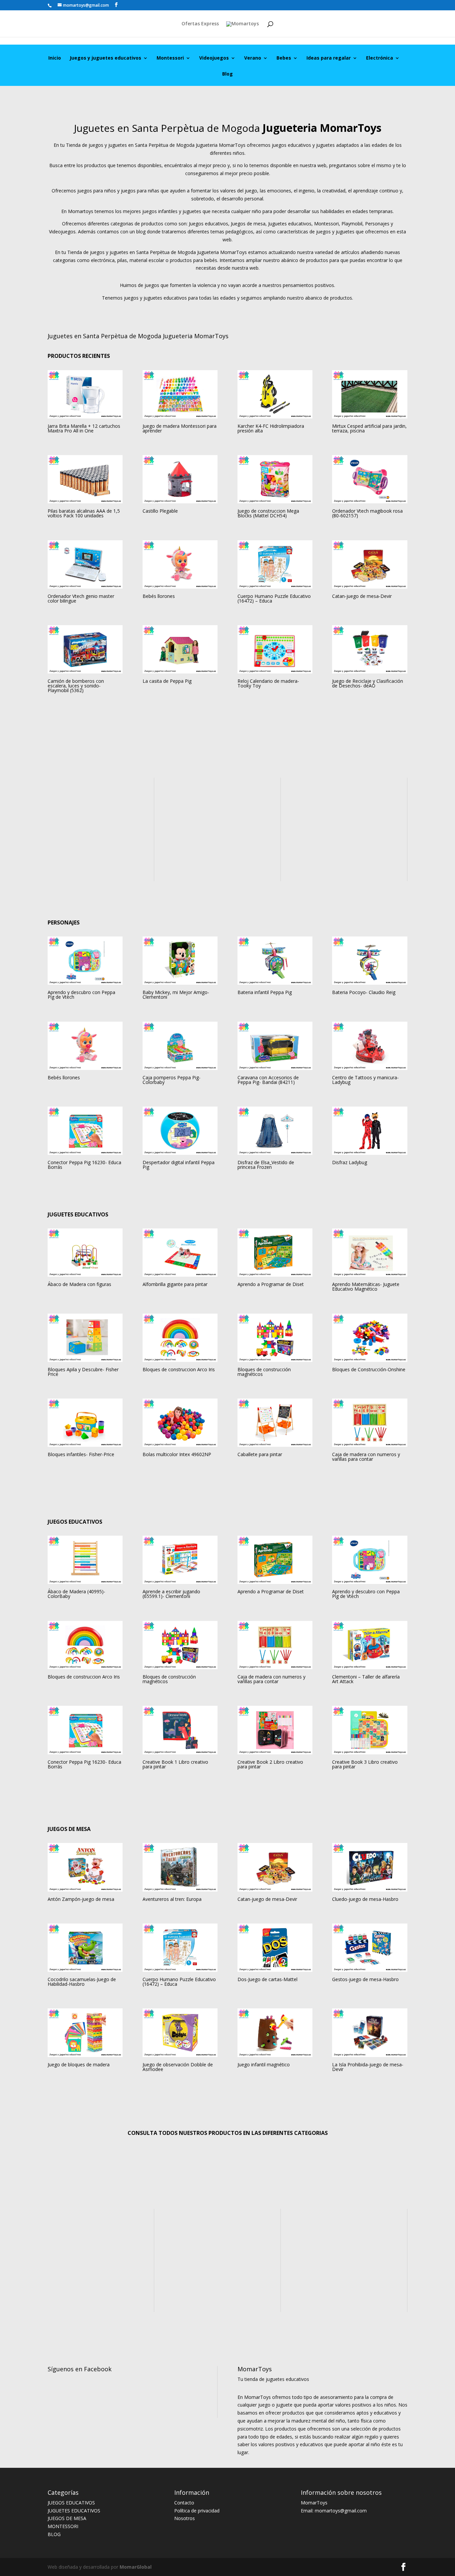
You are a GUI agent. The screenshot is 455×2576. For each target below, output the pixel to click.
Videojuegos (214, 58)
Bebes (284, 58)
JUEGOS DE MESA (67, 2518)
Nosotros (185, 2518)
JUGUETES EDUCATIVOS (74, 2511)
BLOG (54, 2534)
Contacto (184, 2503)
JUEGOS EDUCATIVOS (71, 2503)
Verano (253, 58)
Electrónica (380, 58)
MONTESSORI (63, 2526)
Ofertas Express (200, 24)
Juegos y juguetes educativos (105, 58)
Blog (227, 74)
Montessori (170, 58)
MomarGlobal (135, 2567)
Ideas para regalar (329, 58)
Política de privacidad (197, 2511)
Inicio (55, 58)
